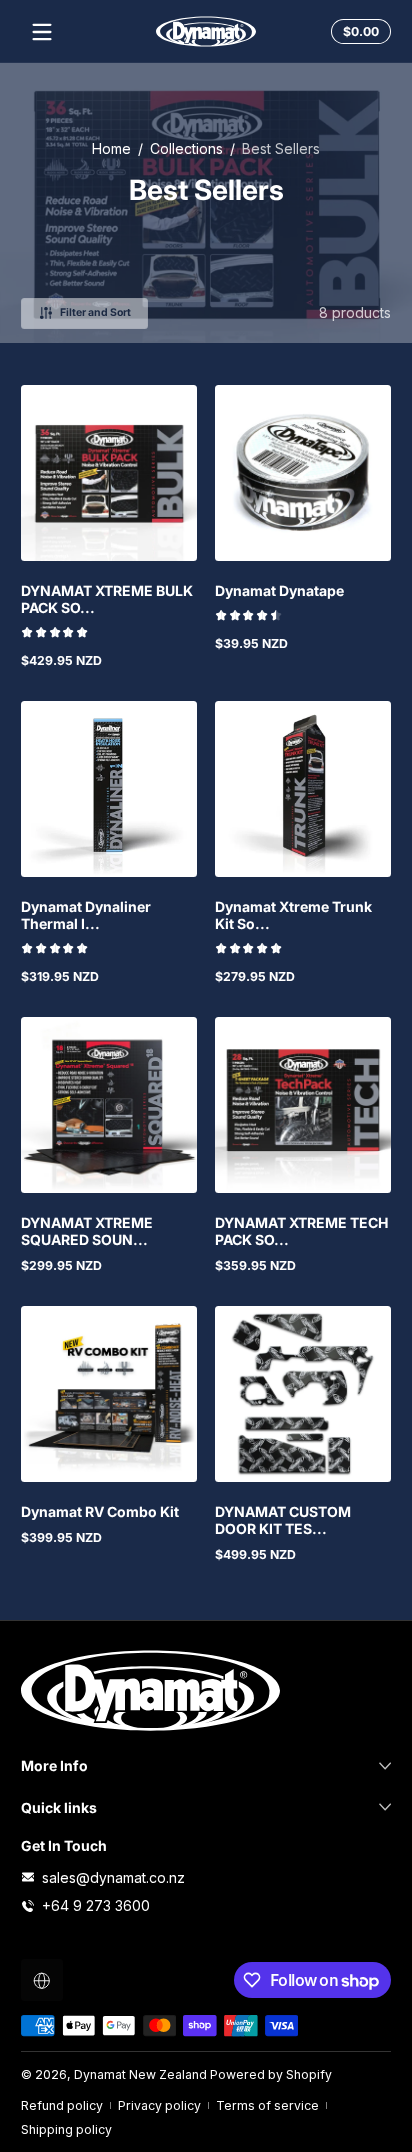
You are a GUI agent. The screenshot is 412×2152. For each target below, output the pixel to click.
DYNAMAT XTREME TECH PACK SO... (301, 1231)
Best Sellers (281, 148)
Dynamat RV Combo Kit (100, 1511)
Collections (186, 148)
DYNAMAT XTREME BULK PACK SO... (107, 599)
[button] (358, 32)
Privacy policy (159, 2105)
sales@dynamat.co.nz (113, 1877)
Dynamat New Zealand (140, 2074)
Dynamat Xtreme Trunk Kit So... (293, 915)
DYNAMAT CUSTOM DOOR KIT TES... (283, 1520)
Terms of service (267, 2105)
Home (111, 148)
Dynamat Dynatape (279, 590)
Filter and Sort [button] (95, 312)
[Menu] (42, 32)
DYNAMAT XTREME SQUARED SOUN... (87, 1231)
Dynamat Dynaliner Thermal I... (86, 915)
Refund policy (62, 2105)
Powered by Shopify (271, 2074)
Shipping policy (66, 2129)
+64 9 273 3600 (96, 1905)
